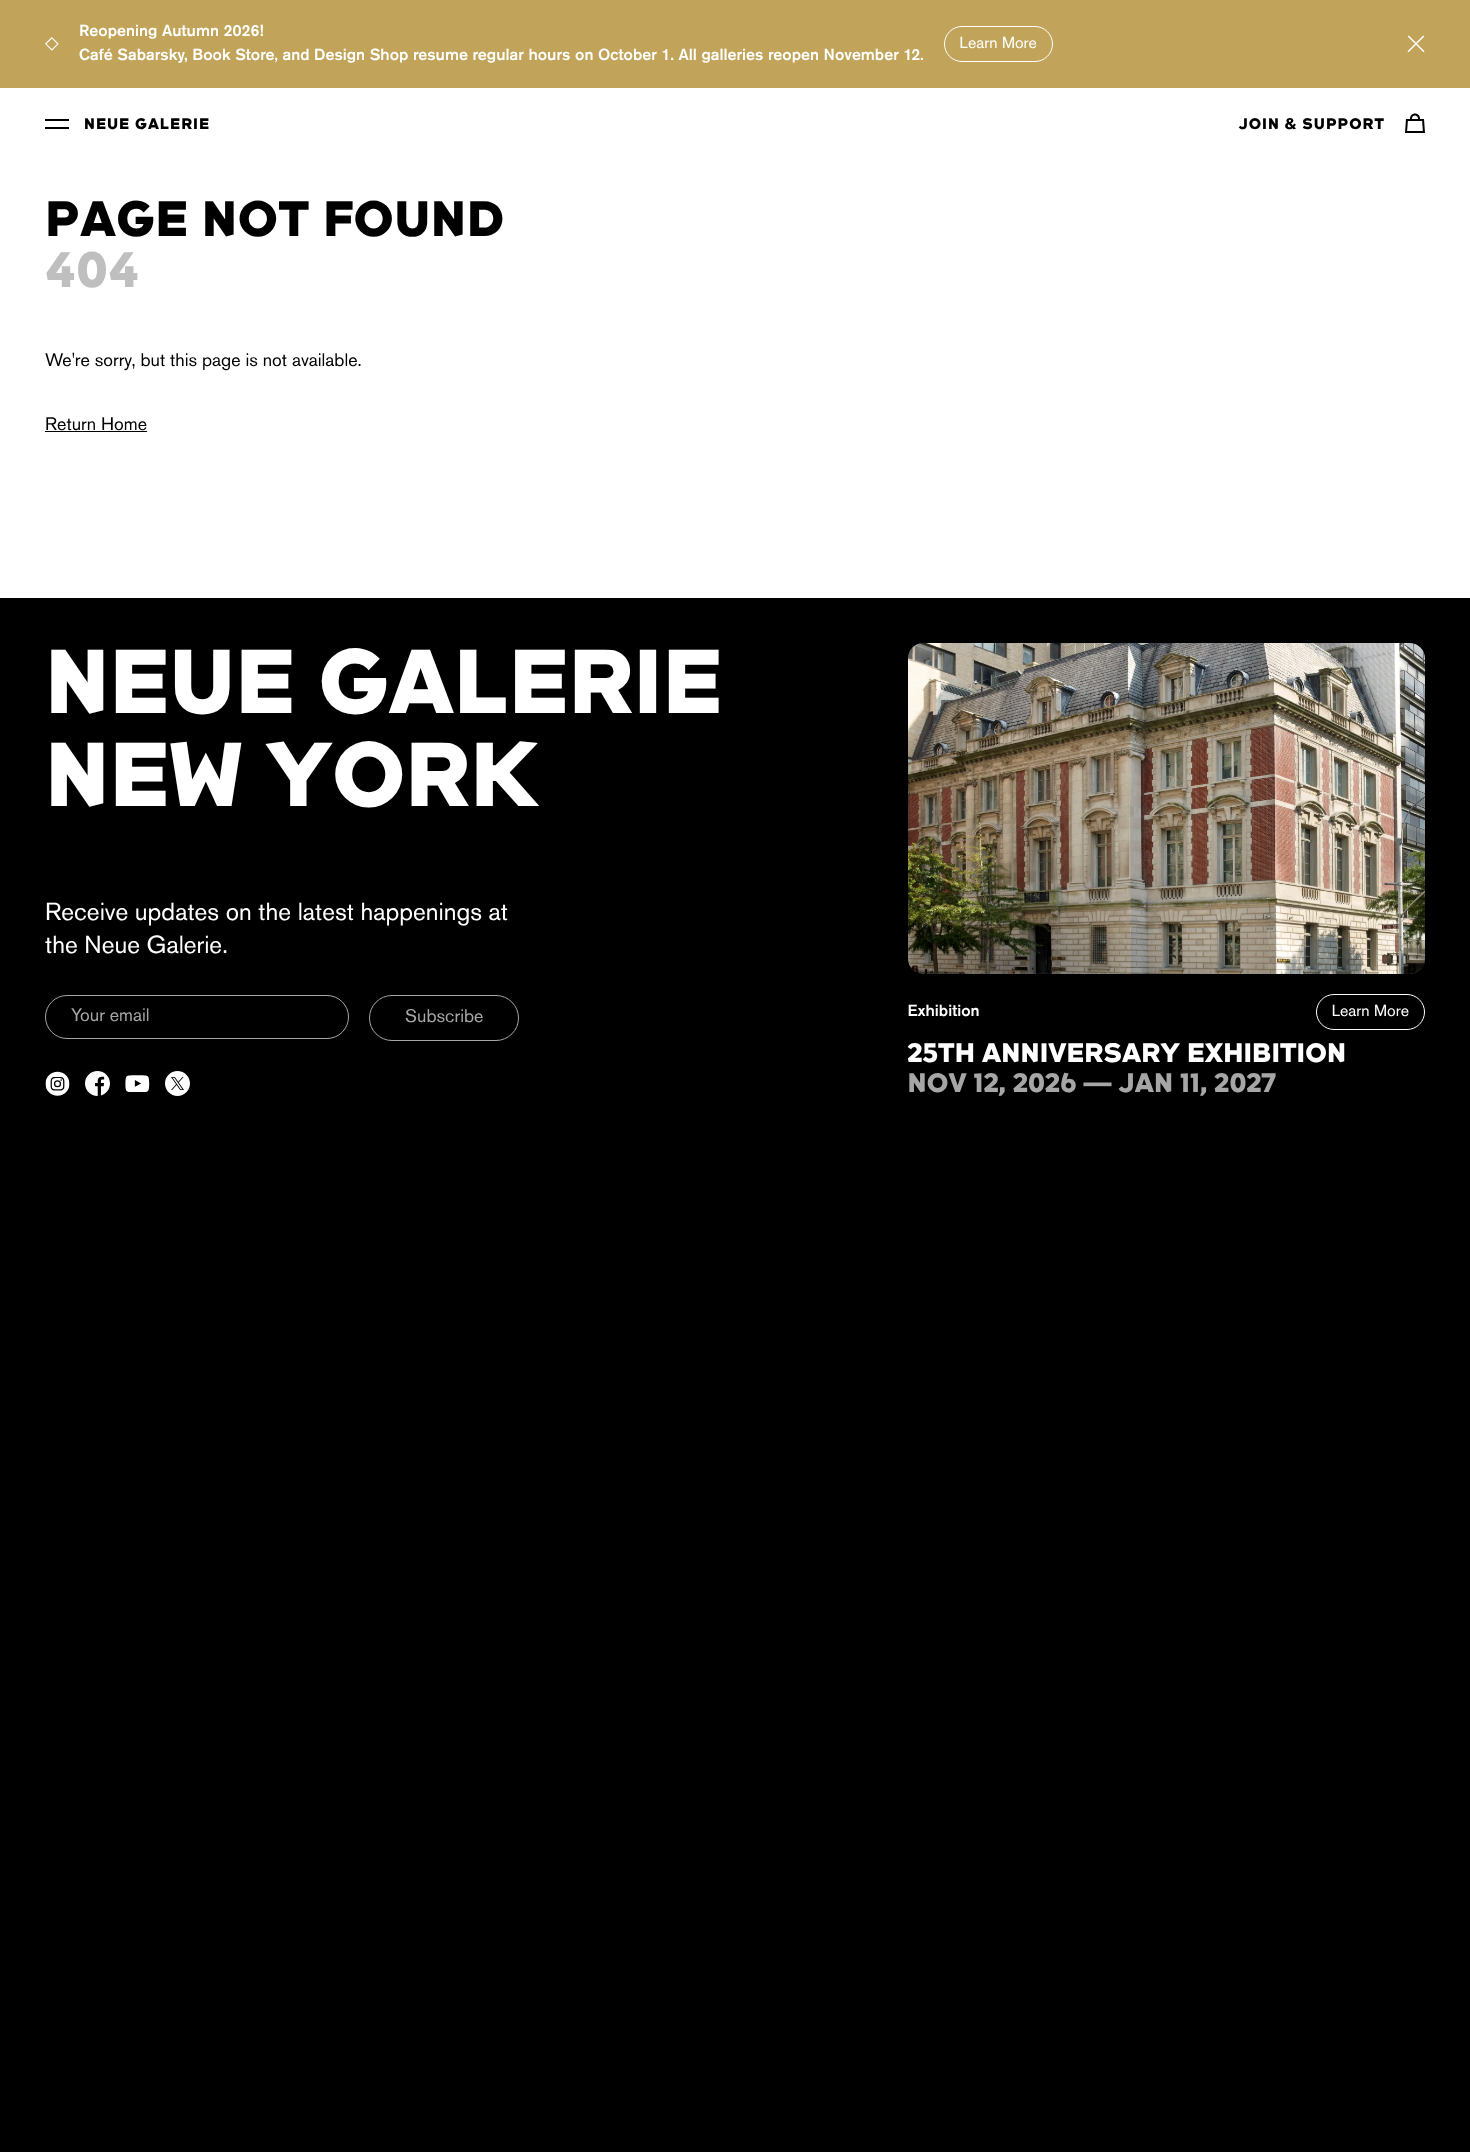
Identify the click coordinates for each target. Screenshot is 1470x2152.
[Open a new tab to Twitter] (177, 1083)
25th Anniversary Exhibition (1127, 1055)
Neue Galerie (147, 125)
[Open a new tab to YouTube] (137, 1083)
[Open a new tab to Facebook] (97, 1083)
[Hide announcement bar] (1416, 44)
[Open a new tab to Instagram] (57, 1083)
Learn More (998, 44)
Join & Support (1312, 125)
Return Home (96, 426)
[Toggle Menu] (57, 123)
